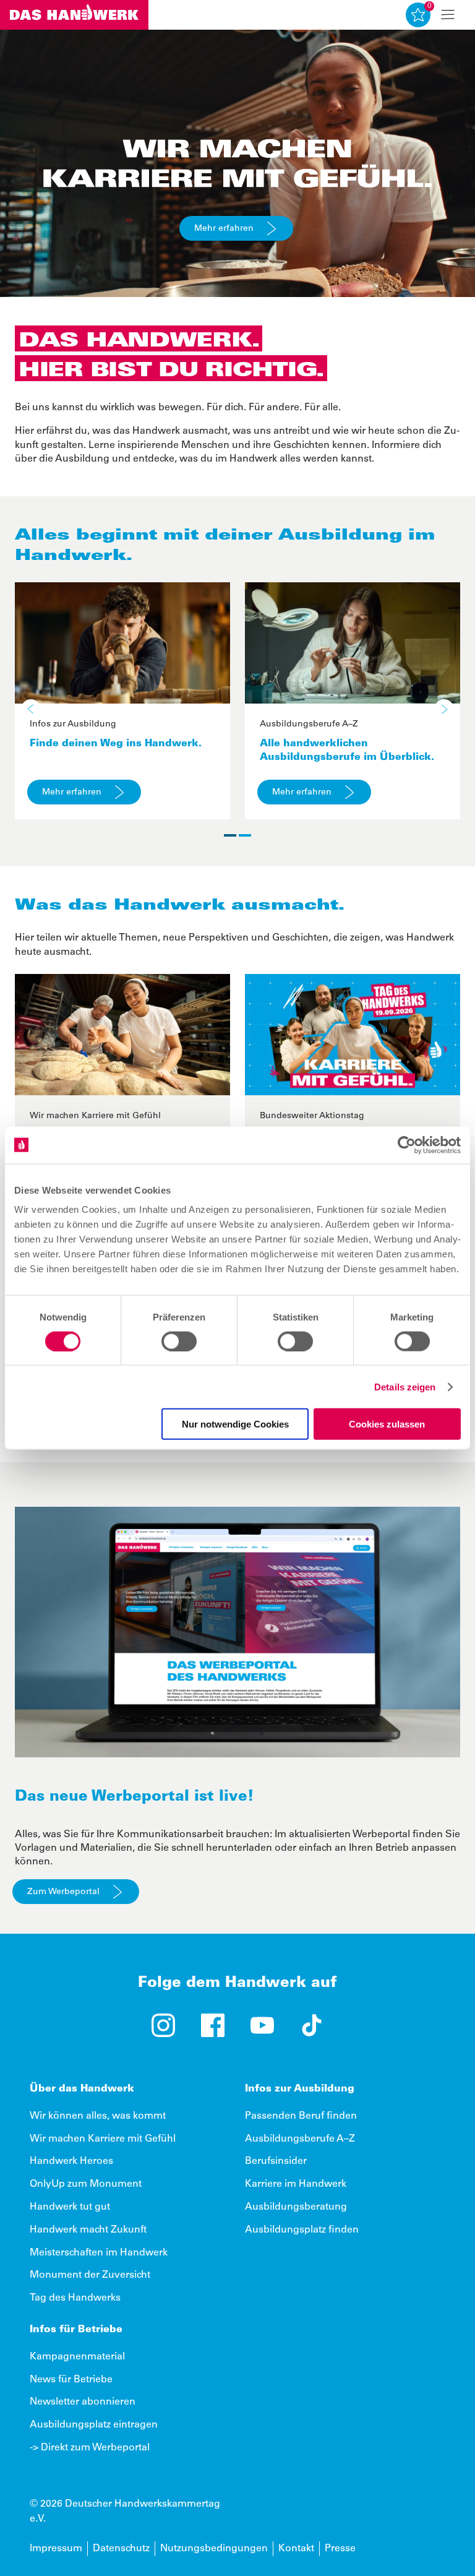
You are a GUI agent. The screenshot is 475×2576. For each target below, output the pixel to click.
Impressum (56, 2549)
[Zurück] (31, 709)
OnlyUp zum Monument (86, 2184)
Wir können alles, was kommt (98, 2116)
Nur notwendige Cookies (235, 1424)
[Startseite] (74, 15)
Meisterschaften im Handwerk (99, 2253)
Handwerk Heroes (71, 2161)
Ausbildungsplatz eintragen (94, 2425)
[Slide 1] (230, 835)
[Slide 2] (245, 835)
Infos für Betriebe (76, 2330)
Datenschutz (121, 2549)
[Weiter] (444, 709)
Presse (340, 2549)
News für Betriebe (71, 2380)
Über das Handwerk (82, 2089)
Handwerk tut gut (70, 2207)
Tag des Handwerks (75, 2298)
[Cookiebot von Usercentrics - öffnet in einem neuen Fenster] (407, 1145)
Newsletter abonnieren (83, 2402)
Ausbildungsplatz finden (302, 2230)
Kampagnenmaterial (77, 2357)
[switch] (179, 1341)
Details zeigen (405, 1386)
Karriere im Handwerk (296, 2184)
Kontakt (296, 2549)
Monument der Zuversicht (90, 2275)
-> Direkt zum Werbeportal (90, 2448)
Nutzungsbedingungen (214, 2549)
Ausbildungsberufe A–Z (300, 2139)
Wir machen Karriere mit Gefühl (103, 2139)
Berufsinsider (276, 2161)
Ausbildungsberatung (296, 2207)
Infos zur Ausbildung (300, 2089)
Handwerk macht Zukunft (88, 2230)
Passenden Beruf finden (301, 2116)
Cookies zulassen (387, 1424)
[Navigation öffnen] (448, 15)
